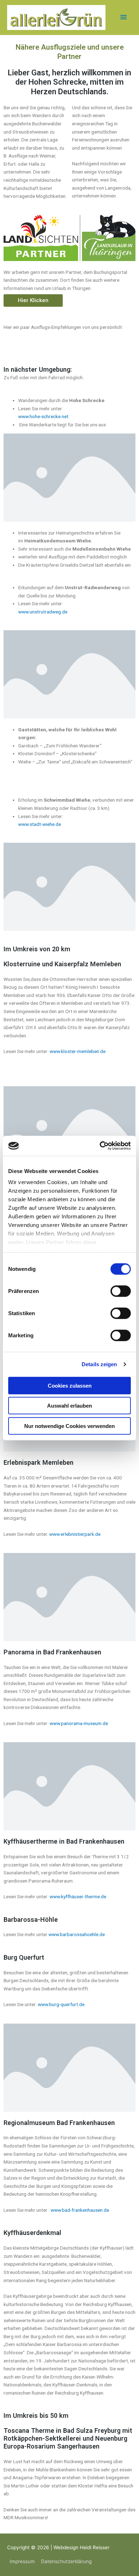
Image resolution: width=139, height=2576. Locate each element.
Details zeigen (99, 1364)
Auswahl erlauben (69, 1406)
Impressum (22, 2561)
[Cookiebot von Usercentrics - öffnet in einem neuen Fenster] (100, 1146)
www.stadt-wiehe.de (40, 824)
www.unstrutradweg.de (43, 612)
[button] (33, 300)
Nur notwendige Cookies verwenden (69, 1426)
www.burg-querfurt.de (61, 2004)
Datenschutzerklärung (66, 2561)
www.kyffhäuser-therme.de (78, 1896)
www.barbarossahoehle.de (77, 1934)
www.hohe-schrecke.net (43, 416)
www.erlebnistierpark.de (75, 1534)
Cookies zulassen (70, 1385)
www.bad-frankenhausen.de (80, 2210)
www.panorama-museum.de (79, 1723)
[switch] (121, 1291)
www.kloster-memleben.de (78, 1051)
